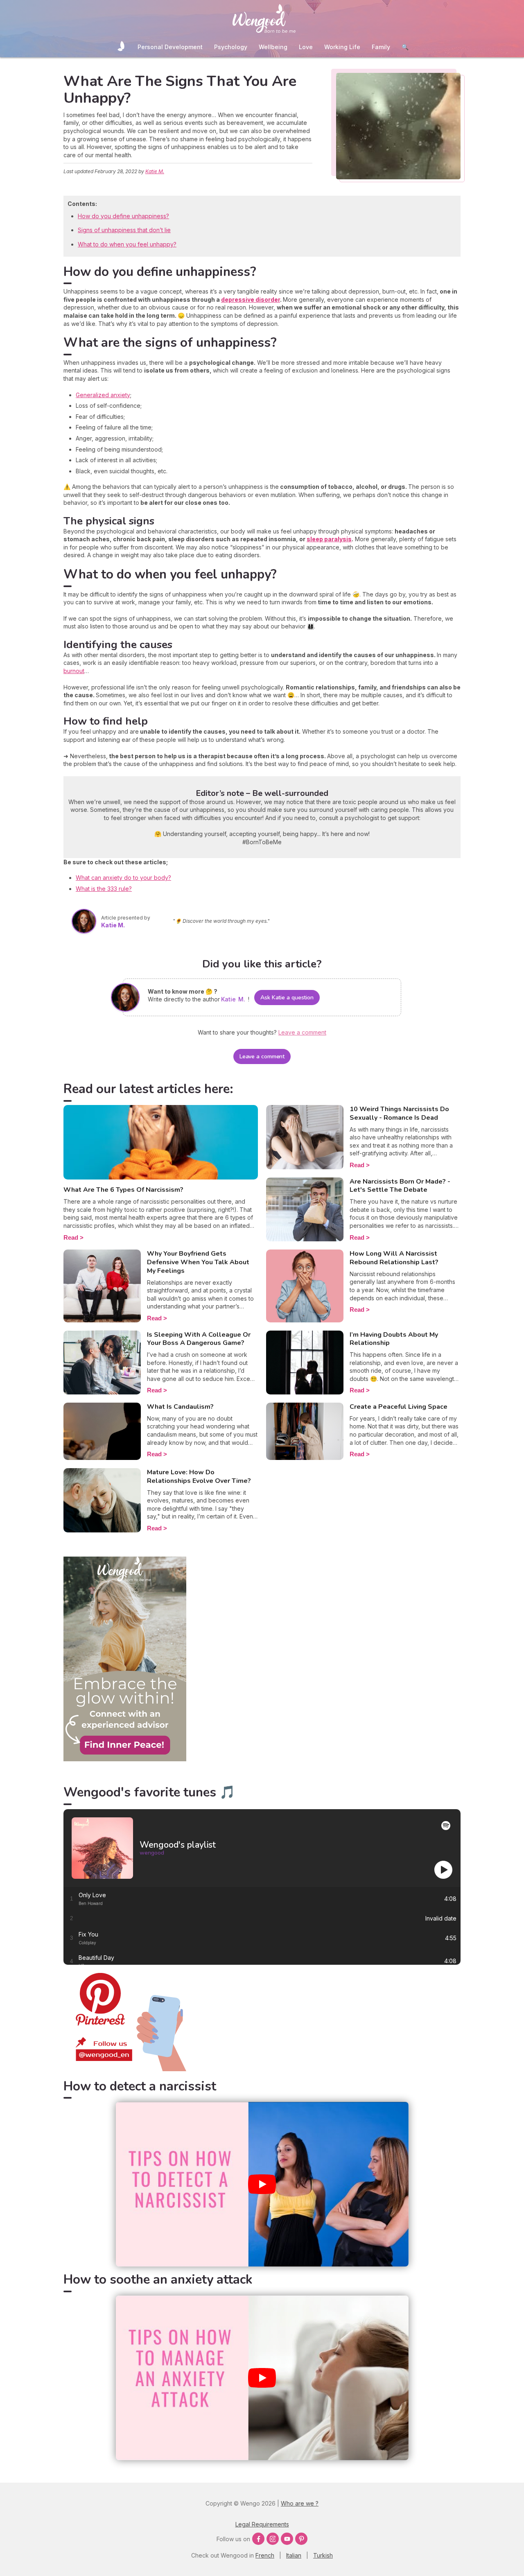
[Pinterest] (301, 2539)
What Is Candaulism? (180, 1407)
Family (381, 47)
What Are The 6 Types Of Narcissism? (123, 1190)
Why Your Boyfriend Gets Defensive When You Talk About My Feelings (198, 1262)
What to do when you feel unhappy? (127, 244)
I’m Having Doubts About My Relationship (394, 1339)
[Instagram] (273, 2539)
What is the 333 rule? (104, 889)
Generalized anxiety (103, 395)
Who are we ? (300, 2503)
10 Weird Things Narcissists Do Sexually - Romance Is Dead (399, 1113)
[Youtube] (287, 2539)
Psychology (231, 47)
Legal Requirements (262, 2524)
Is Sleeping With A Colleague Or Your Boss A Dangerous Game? (199, 1339)
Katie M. (155, 171)
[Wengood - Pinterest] (125, 2069)
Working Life (342, 47)
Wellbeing (273, 47)
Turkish (323, 2555)
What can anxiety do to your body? (123, 878)
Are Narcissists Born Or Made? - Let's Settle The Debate (400, 1186)
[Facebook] (258, 2539)
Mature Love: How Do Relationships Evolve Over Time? (199, 1477)
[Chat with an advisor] (125, 1759)
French (265, 2555)
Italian (294, 2555)
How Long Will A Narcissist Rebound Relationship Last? (394, 1258)
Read (71, 1237)
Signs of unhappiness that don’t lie (124, 230)
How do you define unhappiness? (123, 216)
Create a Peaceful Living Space (399, 1407)
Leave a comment (262, 1056)
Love (306, 47)
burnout (74, 671)
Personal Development (170, 47)
